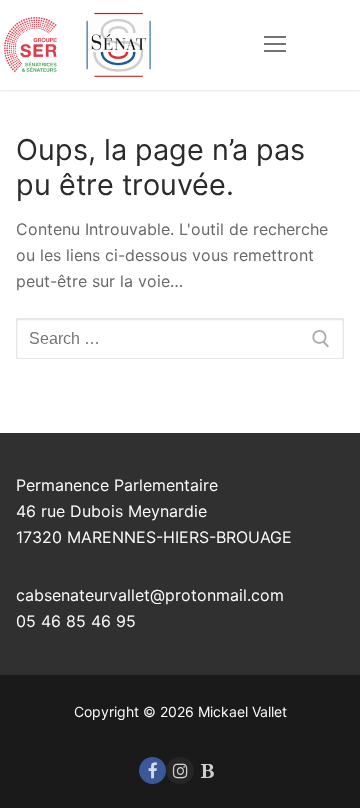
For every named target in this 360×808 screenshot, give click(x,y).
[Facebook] (152, 770)
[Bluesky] (207, 770)
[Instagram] (179, 770)
